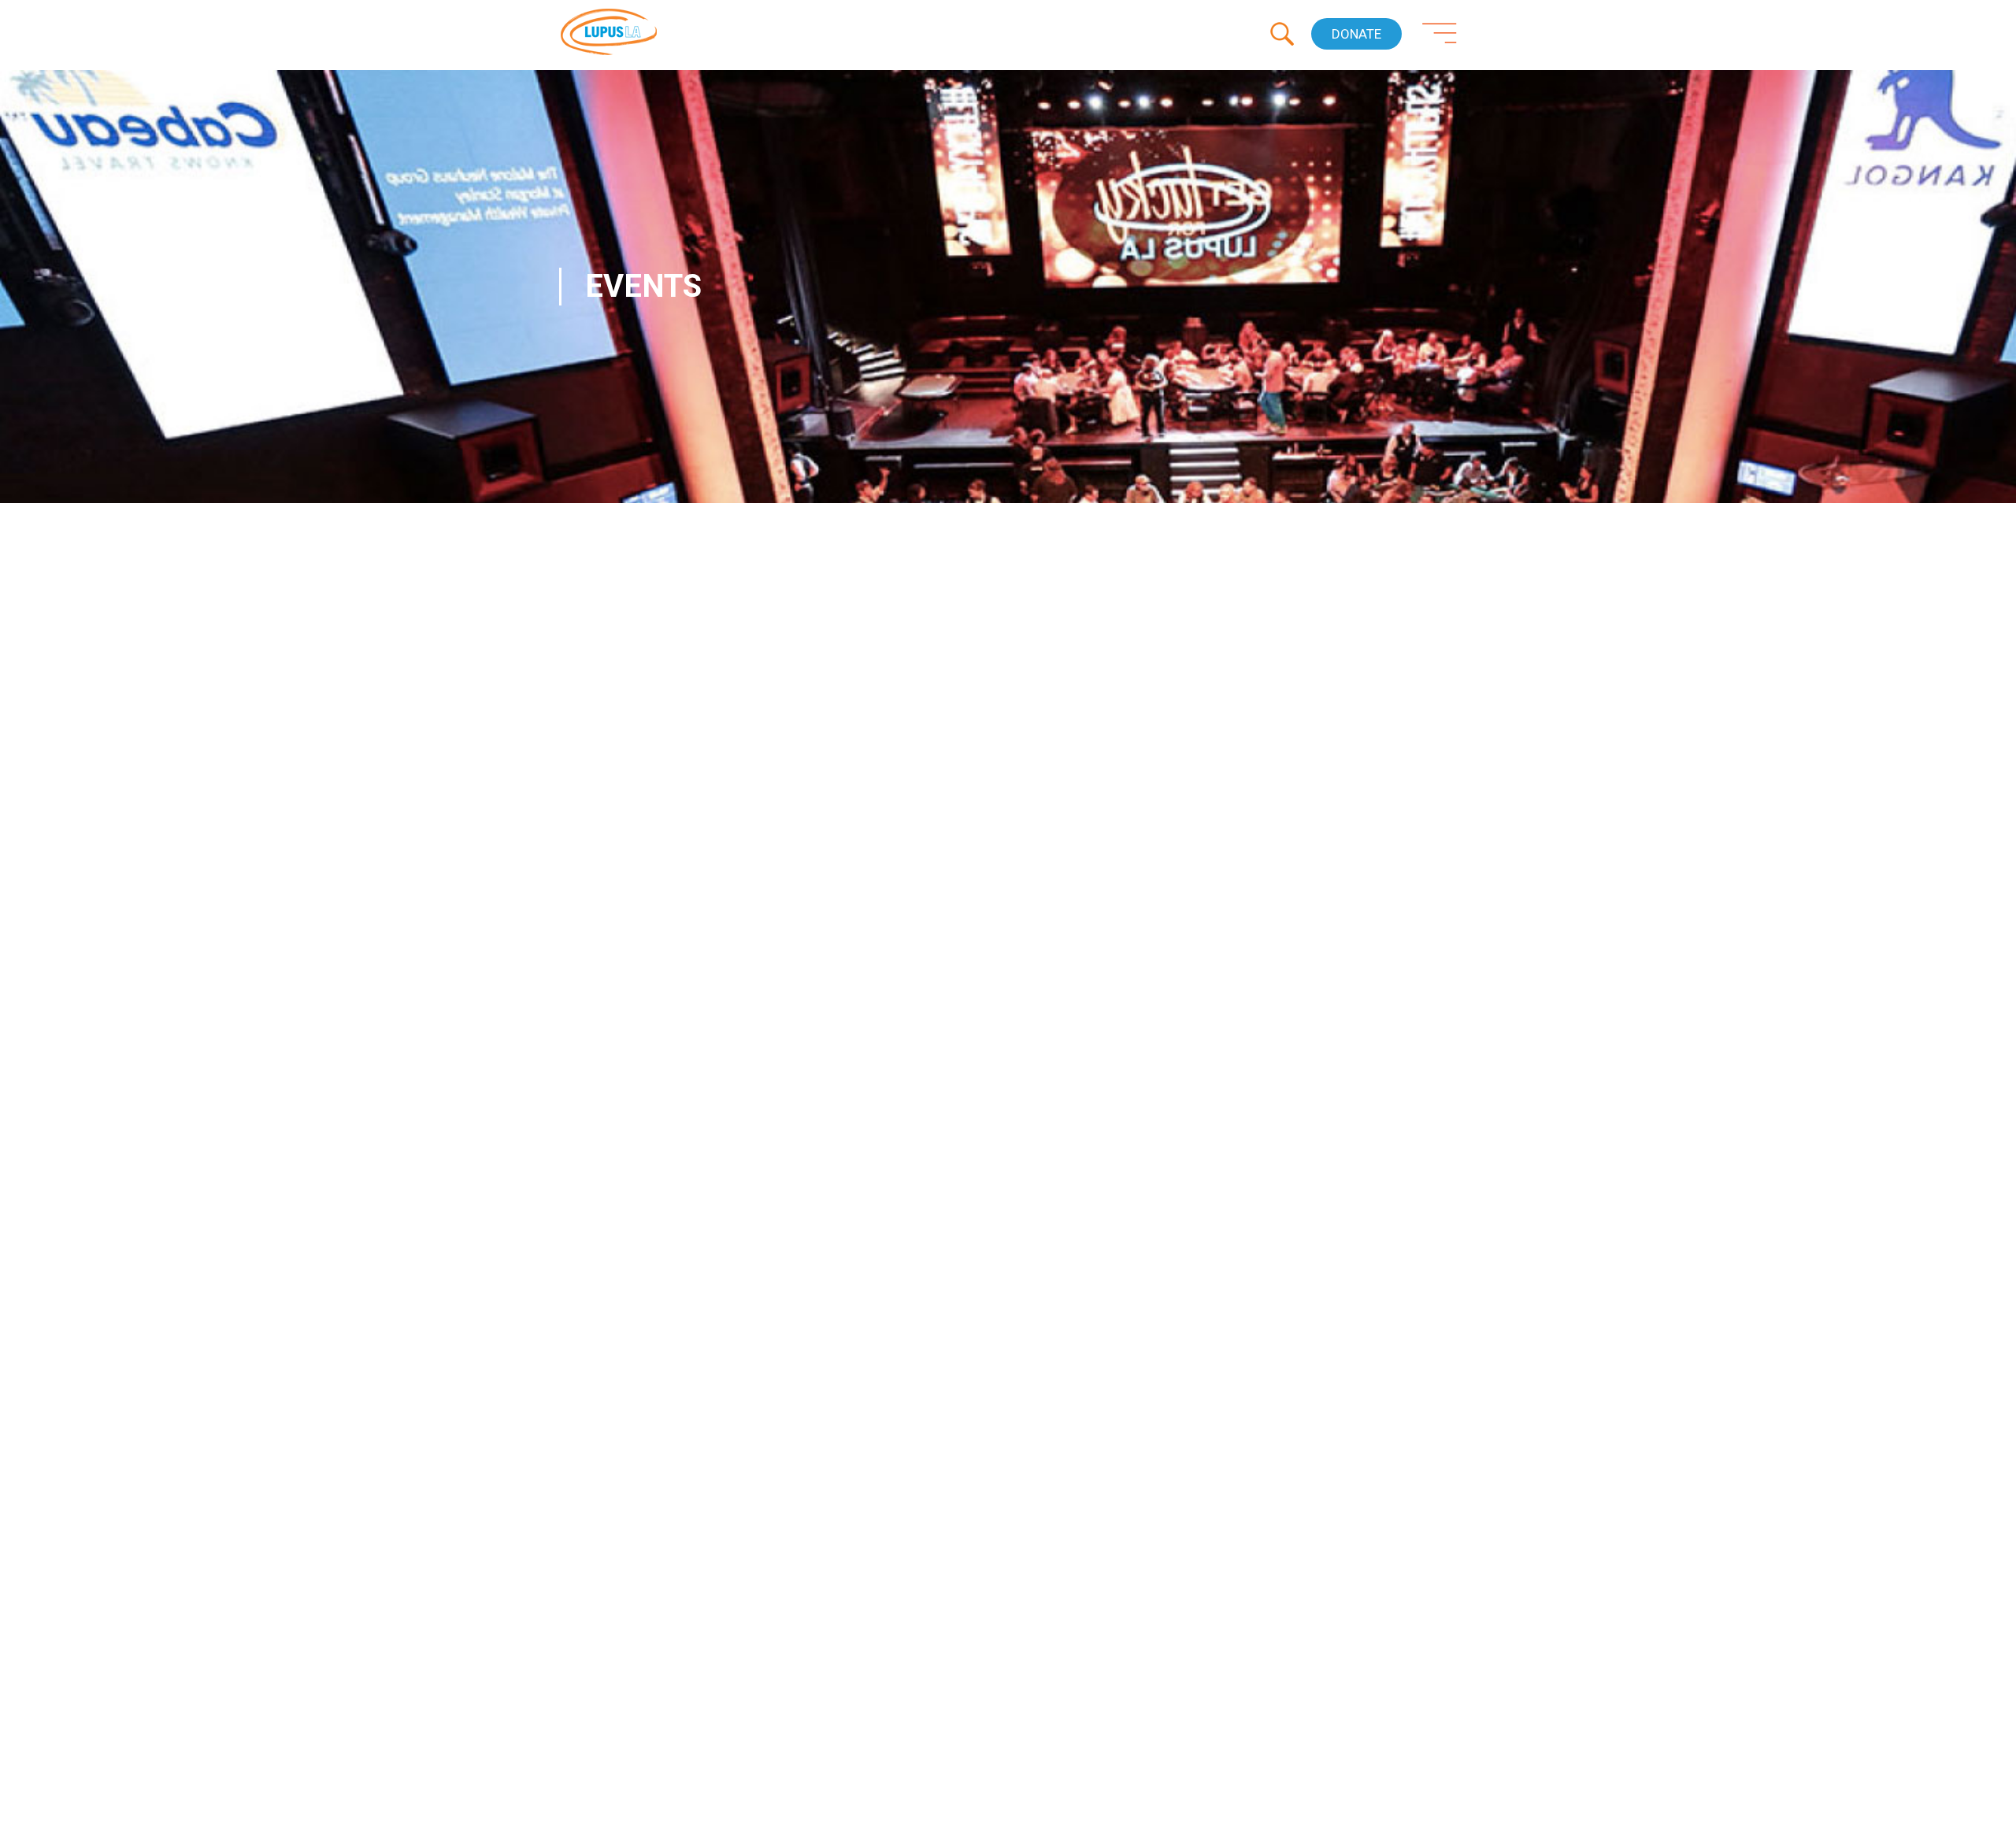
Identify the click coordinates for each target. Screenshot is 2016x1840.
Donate (1356, 34)
